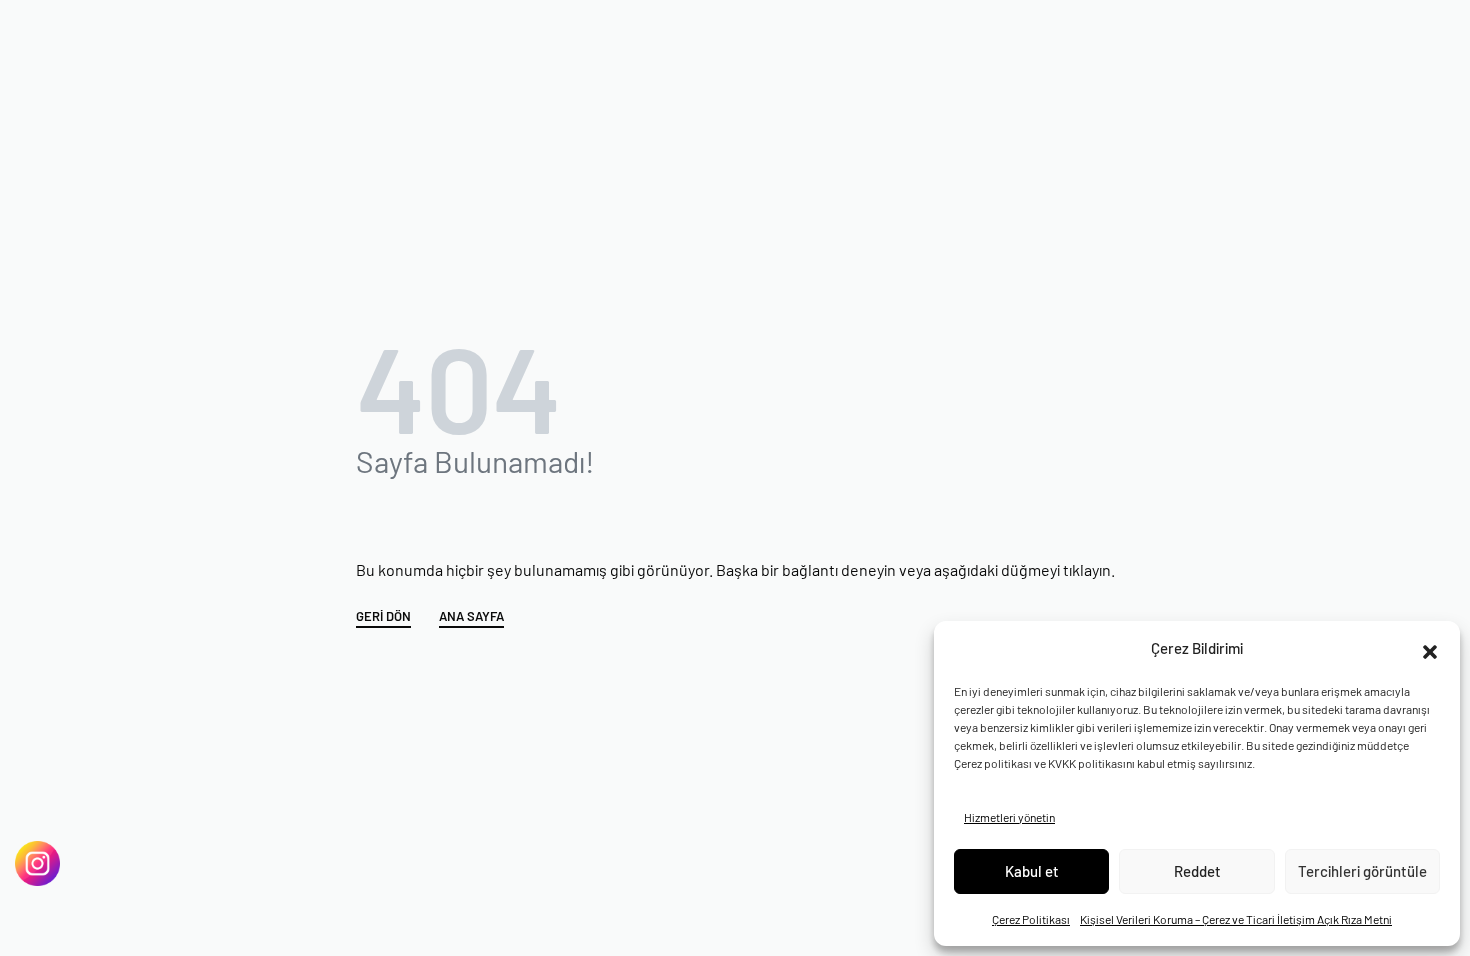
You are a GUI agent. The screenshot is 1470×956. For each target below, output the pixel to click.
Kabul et (1032, 871)
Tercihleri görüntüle (1362, 871)
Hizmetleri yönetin (1009, 817)
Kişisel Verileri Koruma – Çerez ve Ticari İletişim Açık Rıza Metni (1236, 919)
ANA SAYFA (471, 617)
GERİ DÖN (383, 617)
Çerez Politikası (1031, 919)
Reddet (1197, 871)
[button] (1430, 649)
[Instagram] (37, 863)
